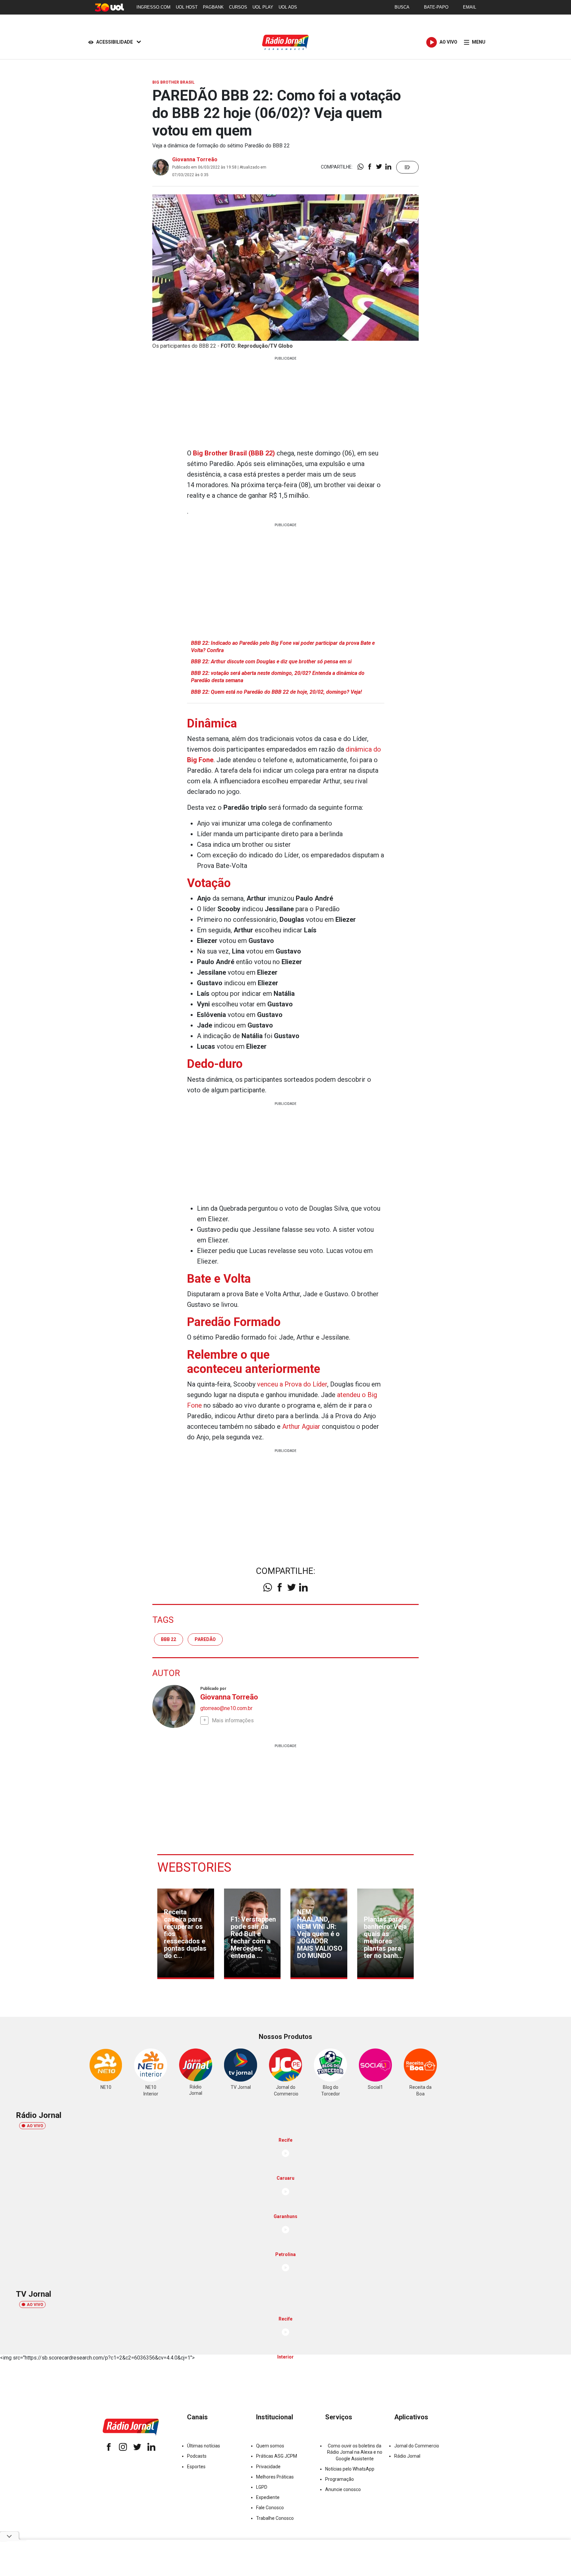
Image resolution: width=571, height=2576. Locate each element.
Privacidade (268, 2467)
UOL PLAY (263, 7)
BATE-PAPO (436, 7)
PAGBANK (213, 7)
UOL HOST (187, 7)
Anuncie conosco (343, 2489)
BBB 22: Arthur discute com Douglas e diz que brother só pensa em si (271, 662)
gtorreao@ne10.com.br (226, 1708)
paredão (205, 1639)
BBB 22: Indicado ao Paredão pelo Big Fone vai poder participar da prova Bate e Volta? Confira (283, 647)
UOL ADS (288, 7)
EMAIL (470, 7)
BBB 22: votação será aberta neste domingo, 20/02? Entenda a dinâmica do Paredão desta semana (278, 677)
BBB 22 (169, 1639)
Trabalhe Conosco (275, 2518)
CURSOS (238, 7)
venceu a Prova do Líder (292, 1384)
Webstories (194, 1867)
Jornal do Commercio (417, 2446)
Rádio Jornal (407, 2456)
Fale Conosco (270, 2508)
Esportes (196, 2467)
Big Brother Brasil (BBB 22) (234, 453)
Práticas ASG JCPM (277, 2456)
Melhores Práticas (275, 2477)
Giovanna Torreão (195, 159)
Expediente (268, 2497)
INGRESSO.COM (153, 7)
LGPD (262, 2487)
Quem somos (270, 2446)
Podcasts (197, 2456)
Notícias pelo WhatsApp (350, 2469)
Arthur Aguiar (301, 1426)
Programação (340, 2479)
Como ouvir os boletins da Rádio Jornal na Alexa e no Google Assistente (355, 2452)
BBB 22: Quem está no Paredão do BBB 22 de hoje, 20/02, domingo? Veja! (276, 692)
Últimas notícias (204, 2446)
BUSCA (402, 7)
